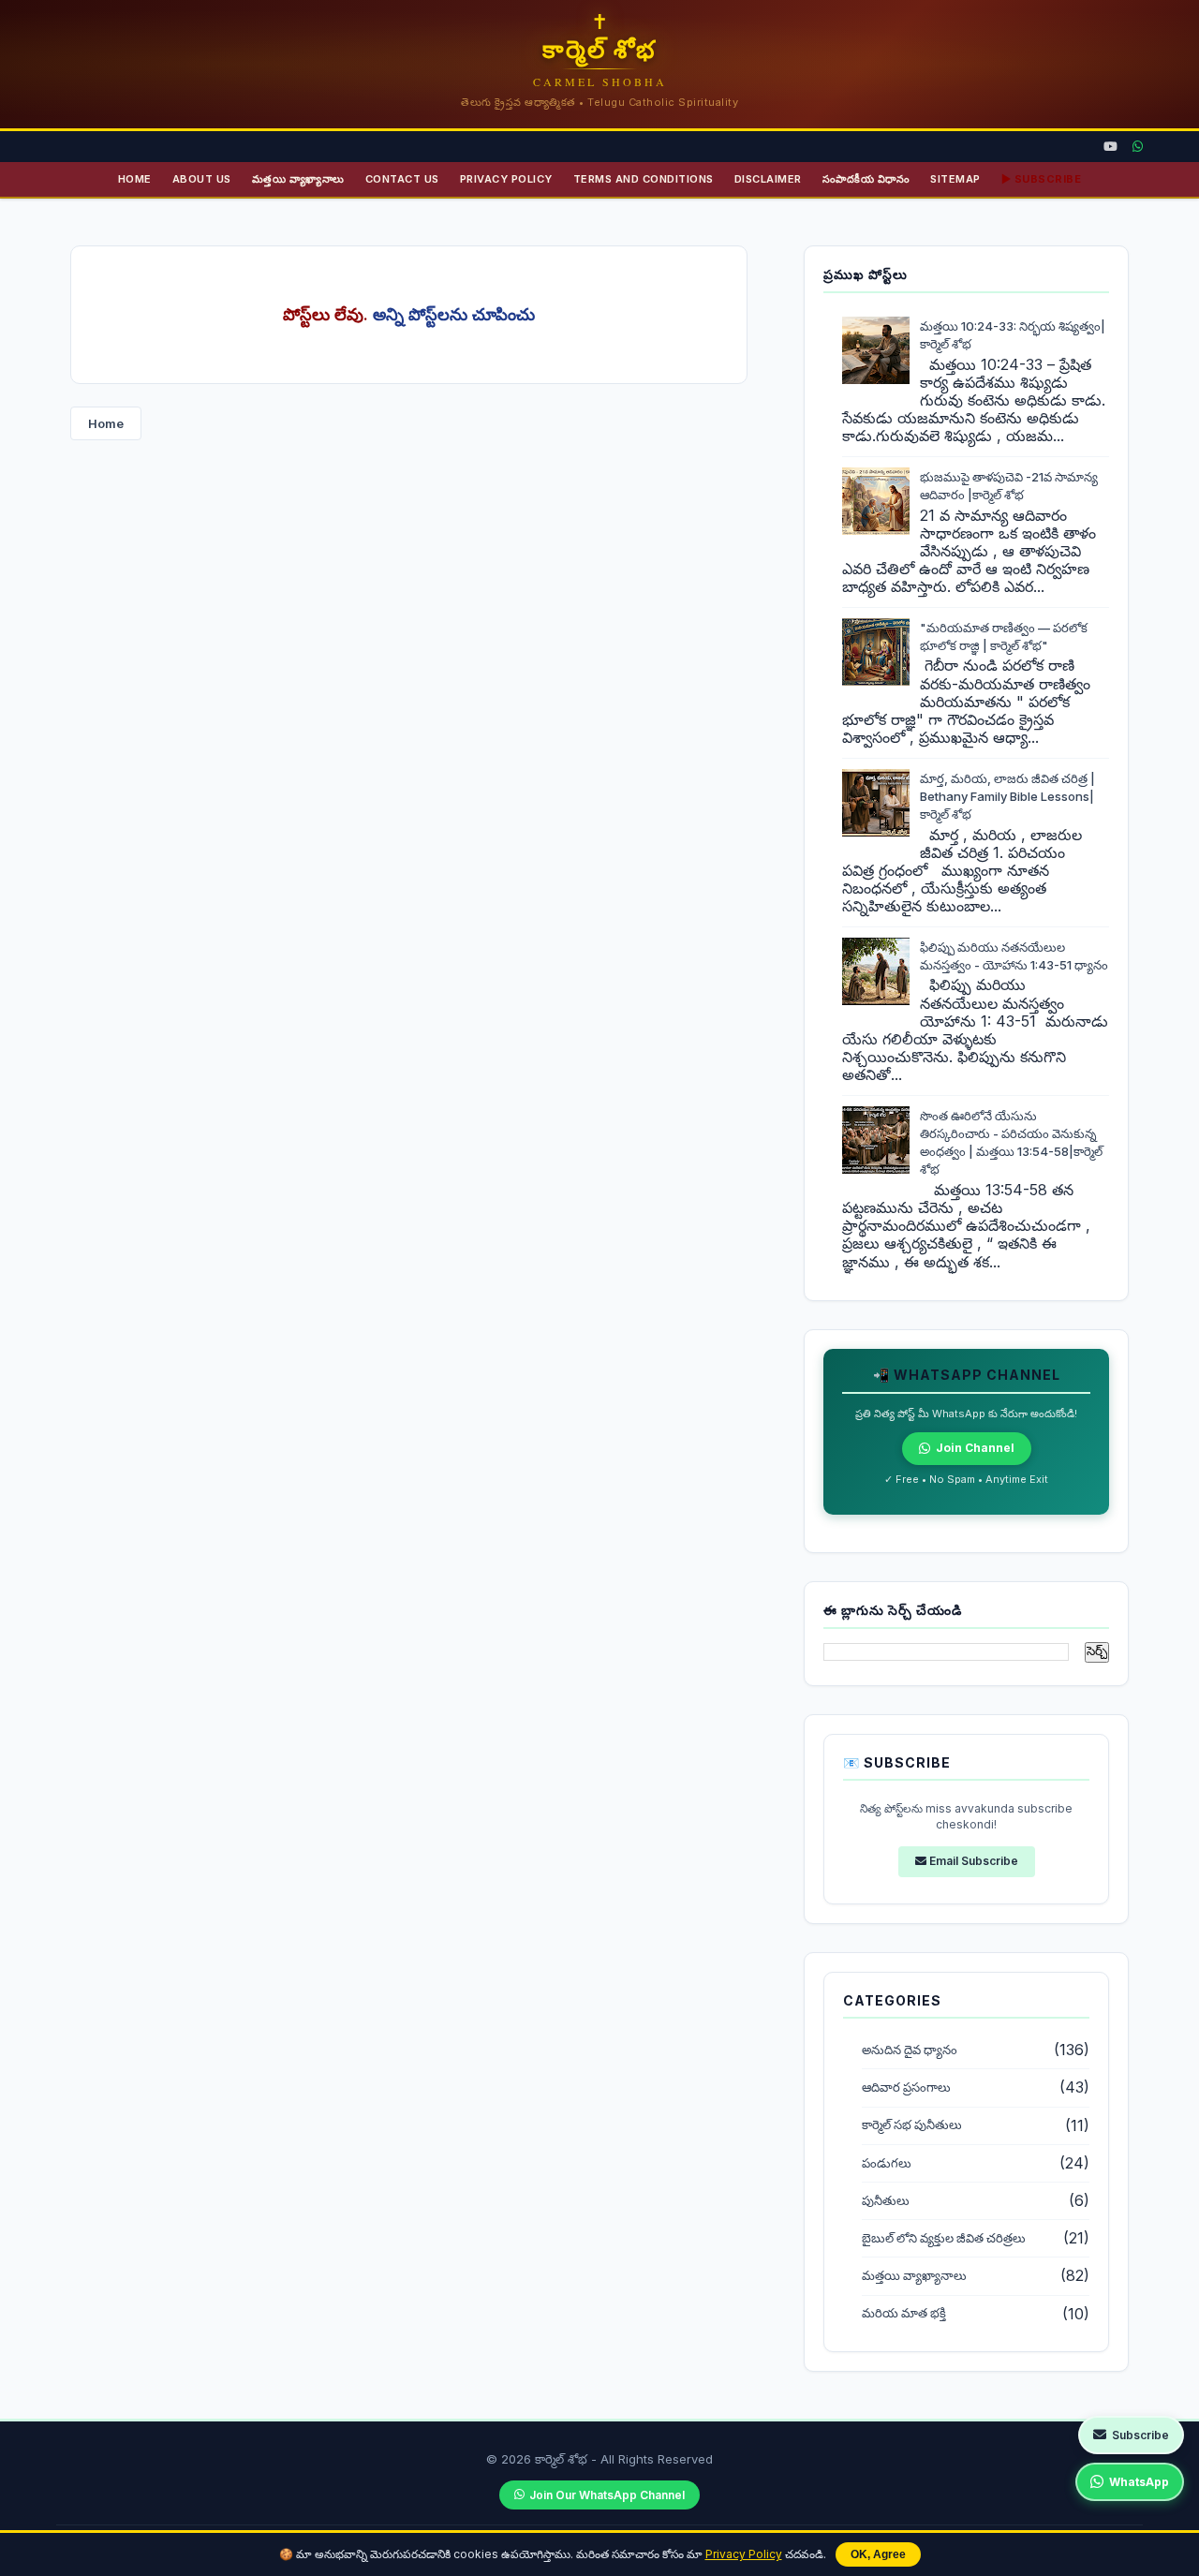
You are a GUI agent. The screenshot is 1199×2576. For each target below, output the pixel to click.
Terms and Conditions (644, 179)
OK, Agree (878, 2554)
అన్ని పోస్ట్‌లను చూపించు (454, 314)
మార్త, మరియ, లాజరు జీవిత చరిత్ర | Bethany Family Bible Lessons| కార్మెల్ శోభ (1007, 796)
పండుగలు (887, 2163)
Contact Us (402, 179)
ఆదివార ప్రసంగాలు (906, 2087)
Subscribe (1140, 2435)
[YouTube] (1110, 147)
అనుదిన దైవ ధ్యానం (910, 2050)
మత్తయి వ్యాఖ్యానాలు (298, 179)
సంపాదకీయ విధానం (866, 179)
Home (135, 179)
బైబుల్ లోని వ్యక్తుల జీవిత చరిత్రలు (944, 2238)
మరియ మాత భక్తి (904, 2313)
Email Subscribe (972, 1861)
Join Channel (975, 1448)
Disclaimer (768, 179)
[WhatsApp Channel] (1138, 147)
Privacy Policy (744, 2554)
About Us (202, 179)
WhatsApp (1139, 2482)
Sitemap (955, 179)
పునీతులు (886, 2201)
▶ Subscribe (1042, 179)
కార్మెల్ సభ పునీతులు (912, 2125)
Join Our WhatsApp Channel (607, 2495)
